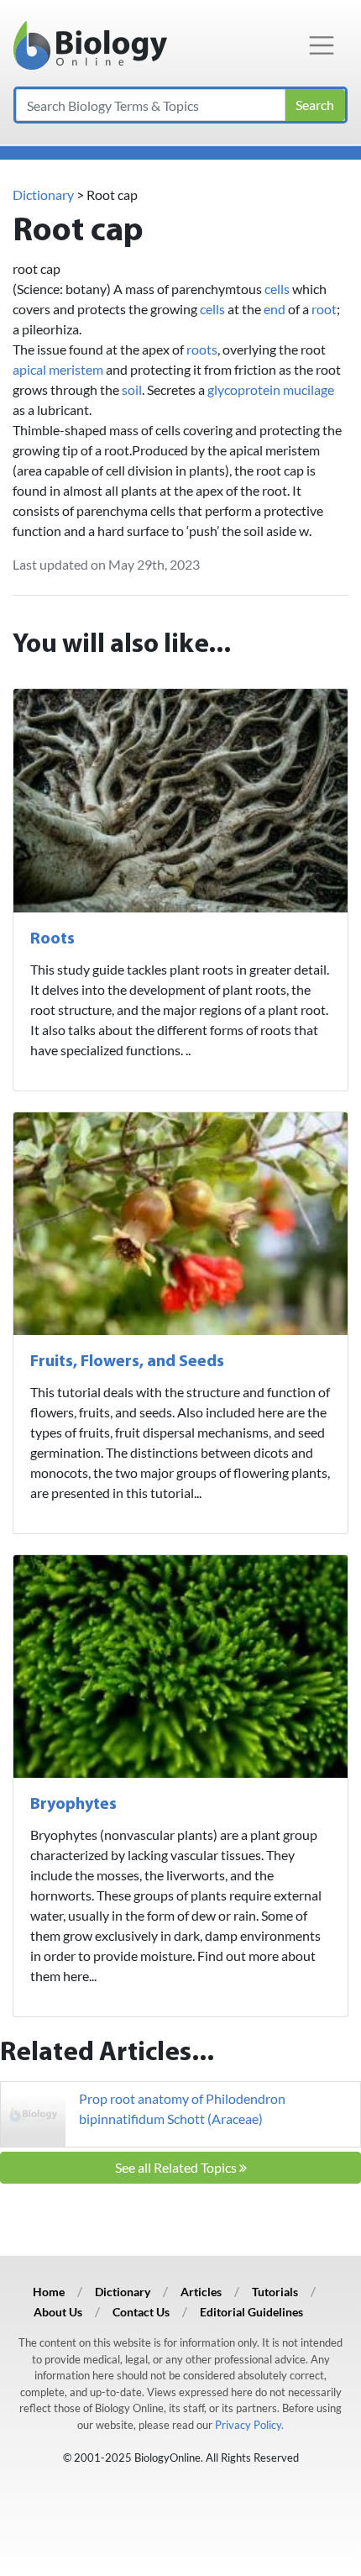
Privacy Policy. (249, 2425)
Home (49, 2292)
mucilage (309, 389)
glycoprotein (244, 389)
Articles (201, 2292)
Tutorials (275, 2292)
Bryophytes (73, 1805)
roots (202, 349)
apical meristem (58, 369)
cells (277, 289)
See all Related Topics (177, 2167)
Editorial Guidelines (251, 2312)
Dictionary (43, 195)
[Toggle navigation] (322, 45)
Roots (52, 939)
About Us (58, 2312)
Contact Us (141, 2312)
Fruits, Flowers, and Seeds (127, 1362)
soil (132, 389)
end (275, 309)
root (324, 309)
